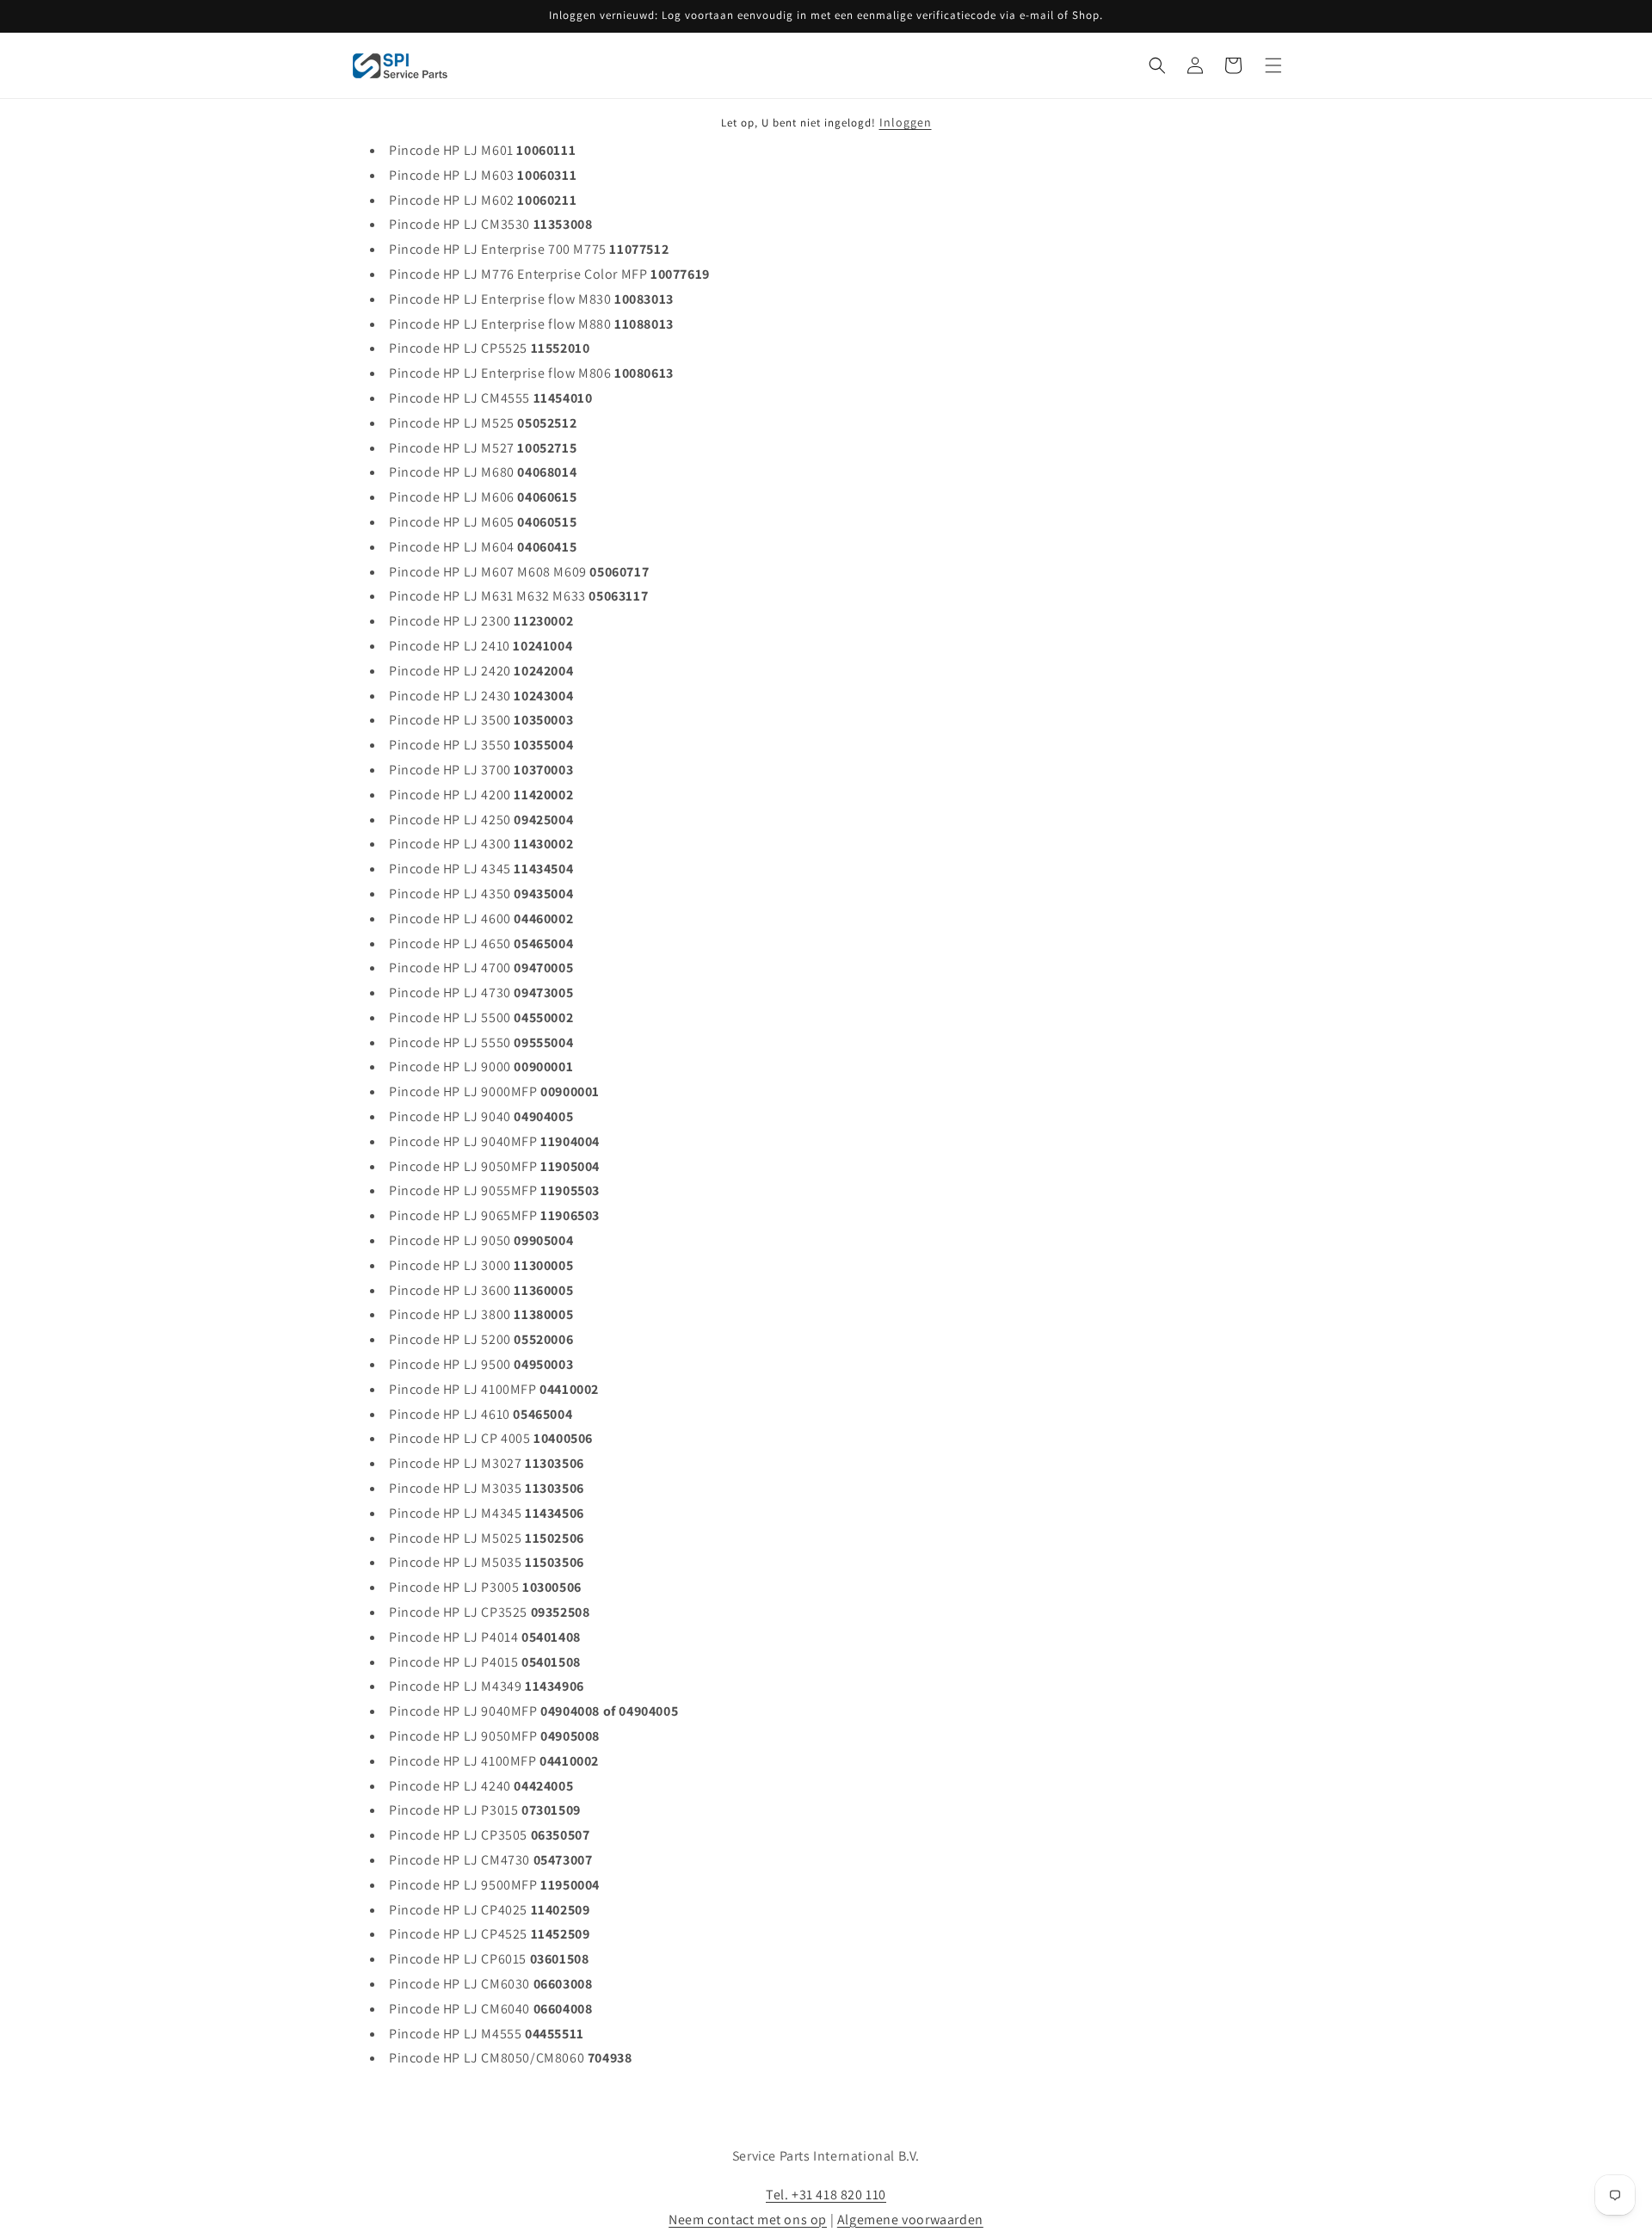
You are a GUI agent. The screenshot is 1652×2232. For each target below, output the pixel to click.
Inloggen (906, 122)
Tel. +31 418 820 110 (826, 2195)
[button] (1157, 65)
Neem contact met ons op (748, 2220)
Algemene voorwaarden (910, 2220)
